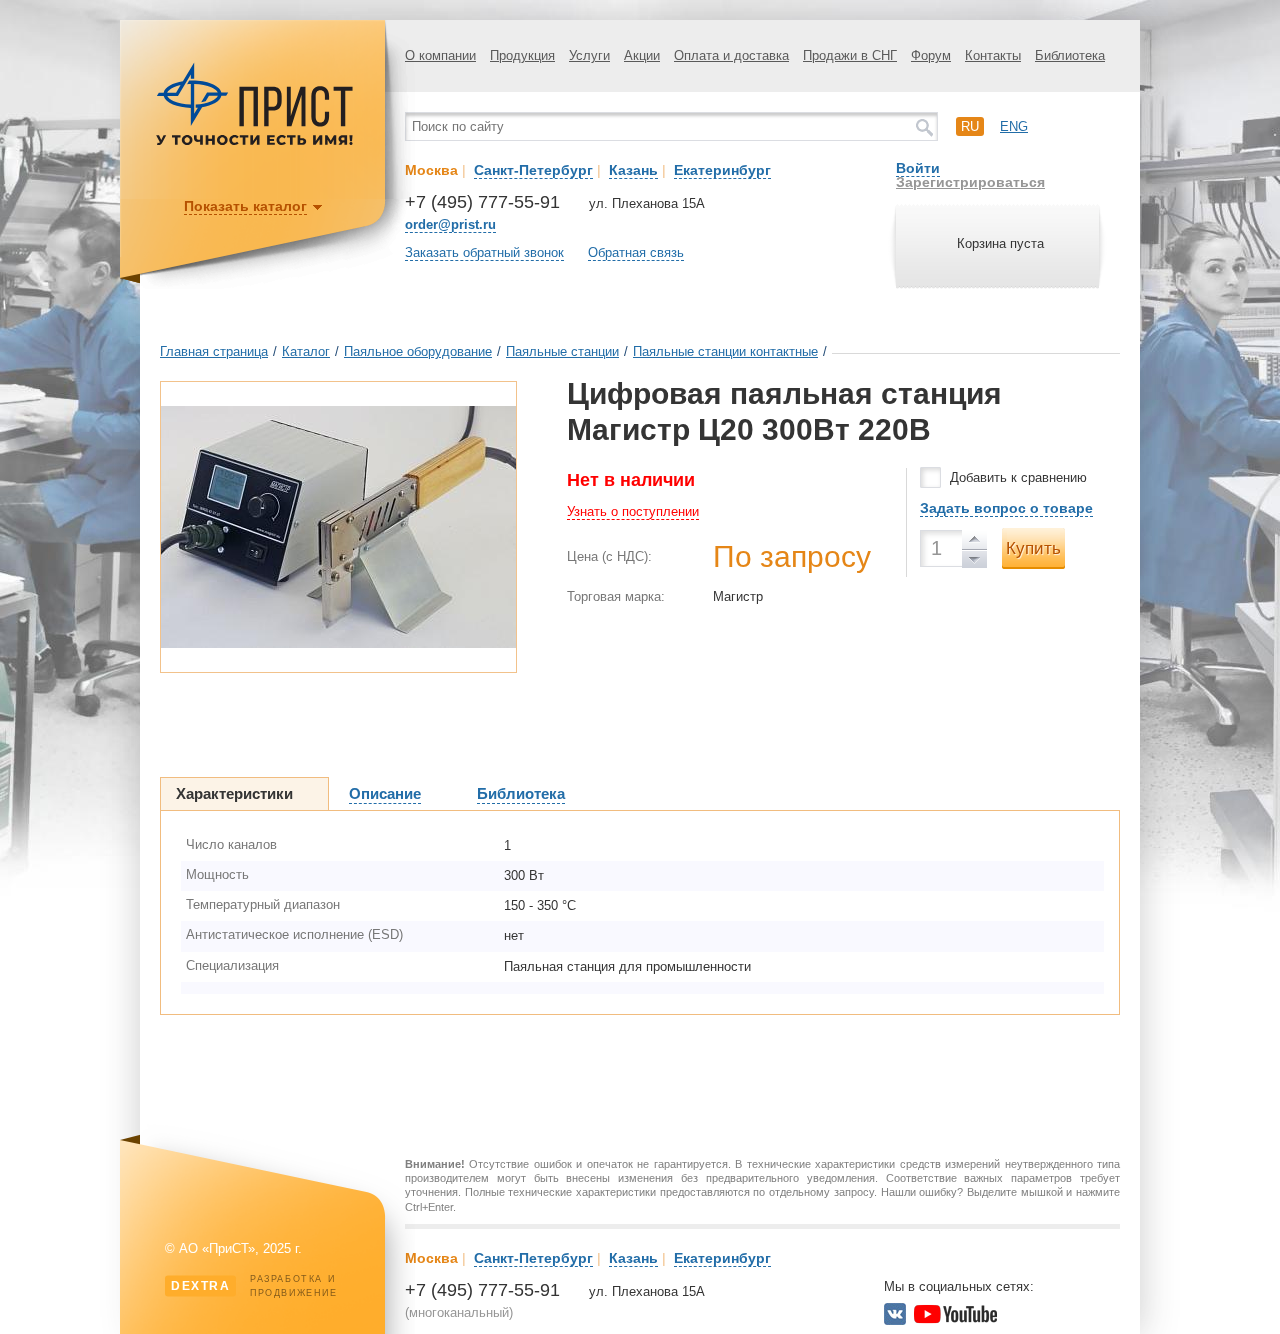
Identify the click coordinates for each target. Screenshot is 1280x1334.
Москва (431, 170)
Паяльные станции (562, 351)
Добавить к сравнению (1018, 477)
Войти (918, 168)
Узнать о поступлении (633, 511)
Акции (642, 55)
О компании (440, 55)
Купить (1033, 548)
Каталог (306, 351)
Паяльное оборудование (418, 351)
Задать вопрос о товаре (1006, 508)
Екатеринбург (722, 170)
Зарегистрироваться (970, 182)
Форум (931, 55)
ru (970, 126)
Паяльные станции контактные (725, 351)
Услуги (589, 55)
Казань (633, 170)
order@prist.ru (450, 224)
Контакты (993, 55)
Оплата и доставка (731, 55)
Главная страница (214, 351)
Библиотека (1070, 55)
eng (1014, 126)
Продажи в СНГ (850, 55)
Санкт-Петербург (533, 170)
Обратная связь (636, 252)
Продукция (522, 55)
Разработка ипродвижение (254, 1286)
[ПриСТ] (255, 142)
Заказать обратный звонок (484, 252)
